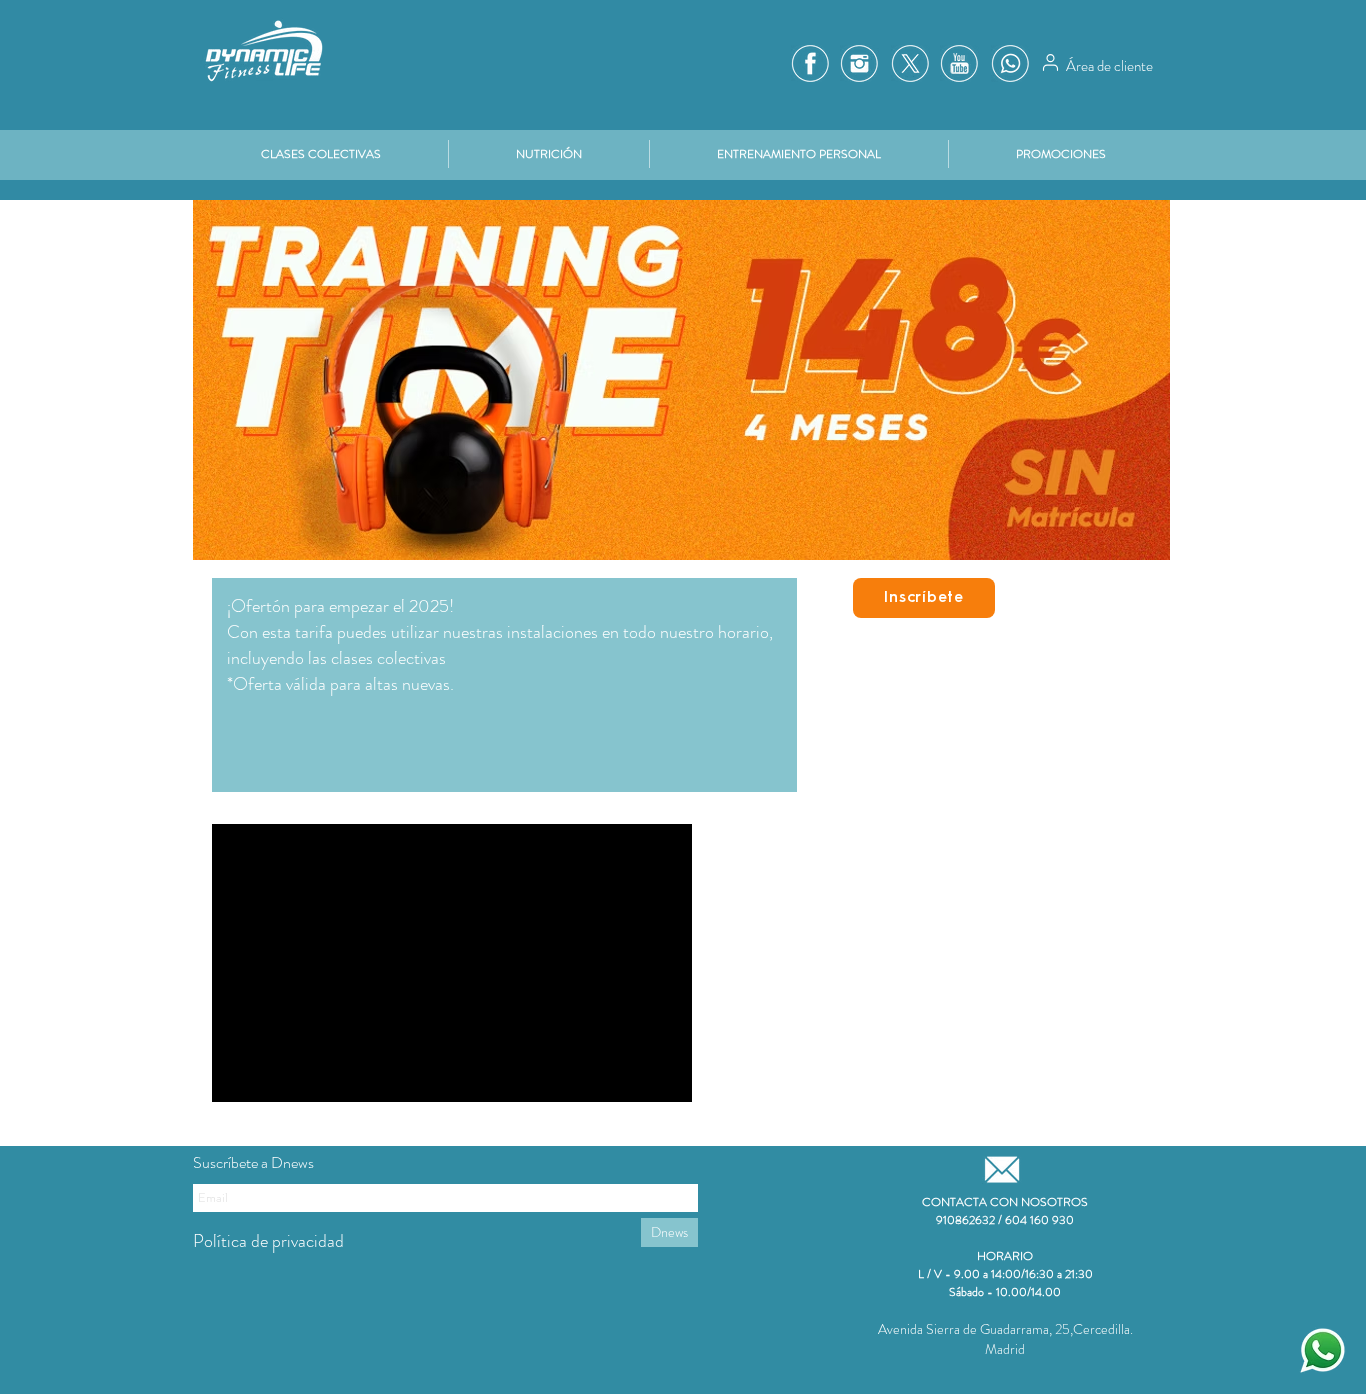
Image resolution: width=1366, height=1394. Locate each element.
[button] (1061, 154)
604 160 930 (1039, 1220)
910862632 (965, 1220)
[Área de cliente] (1050, 62)
